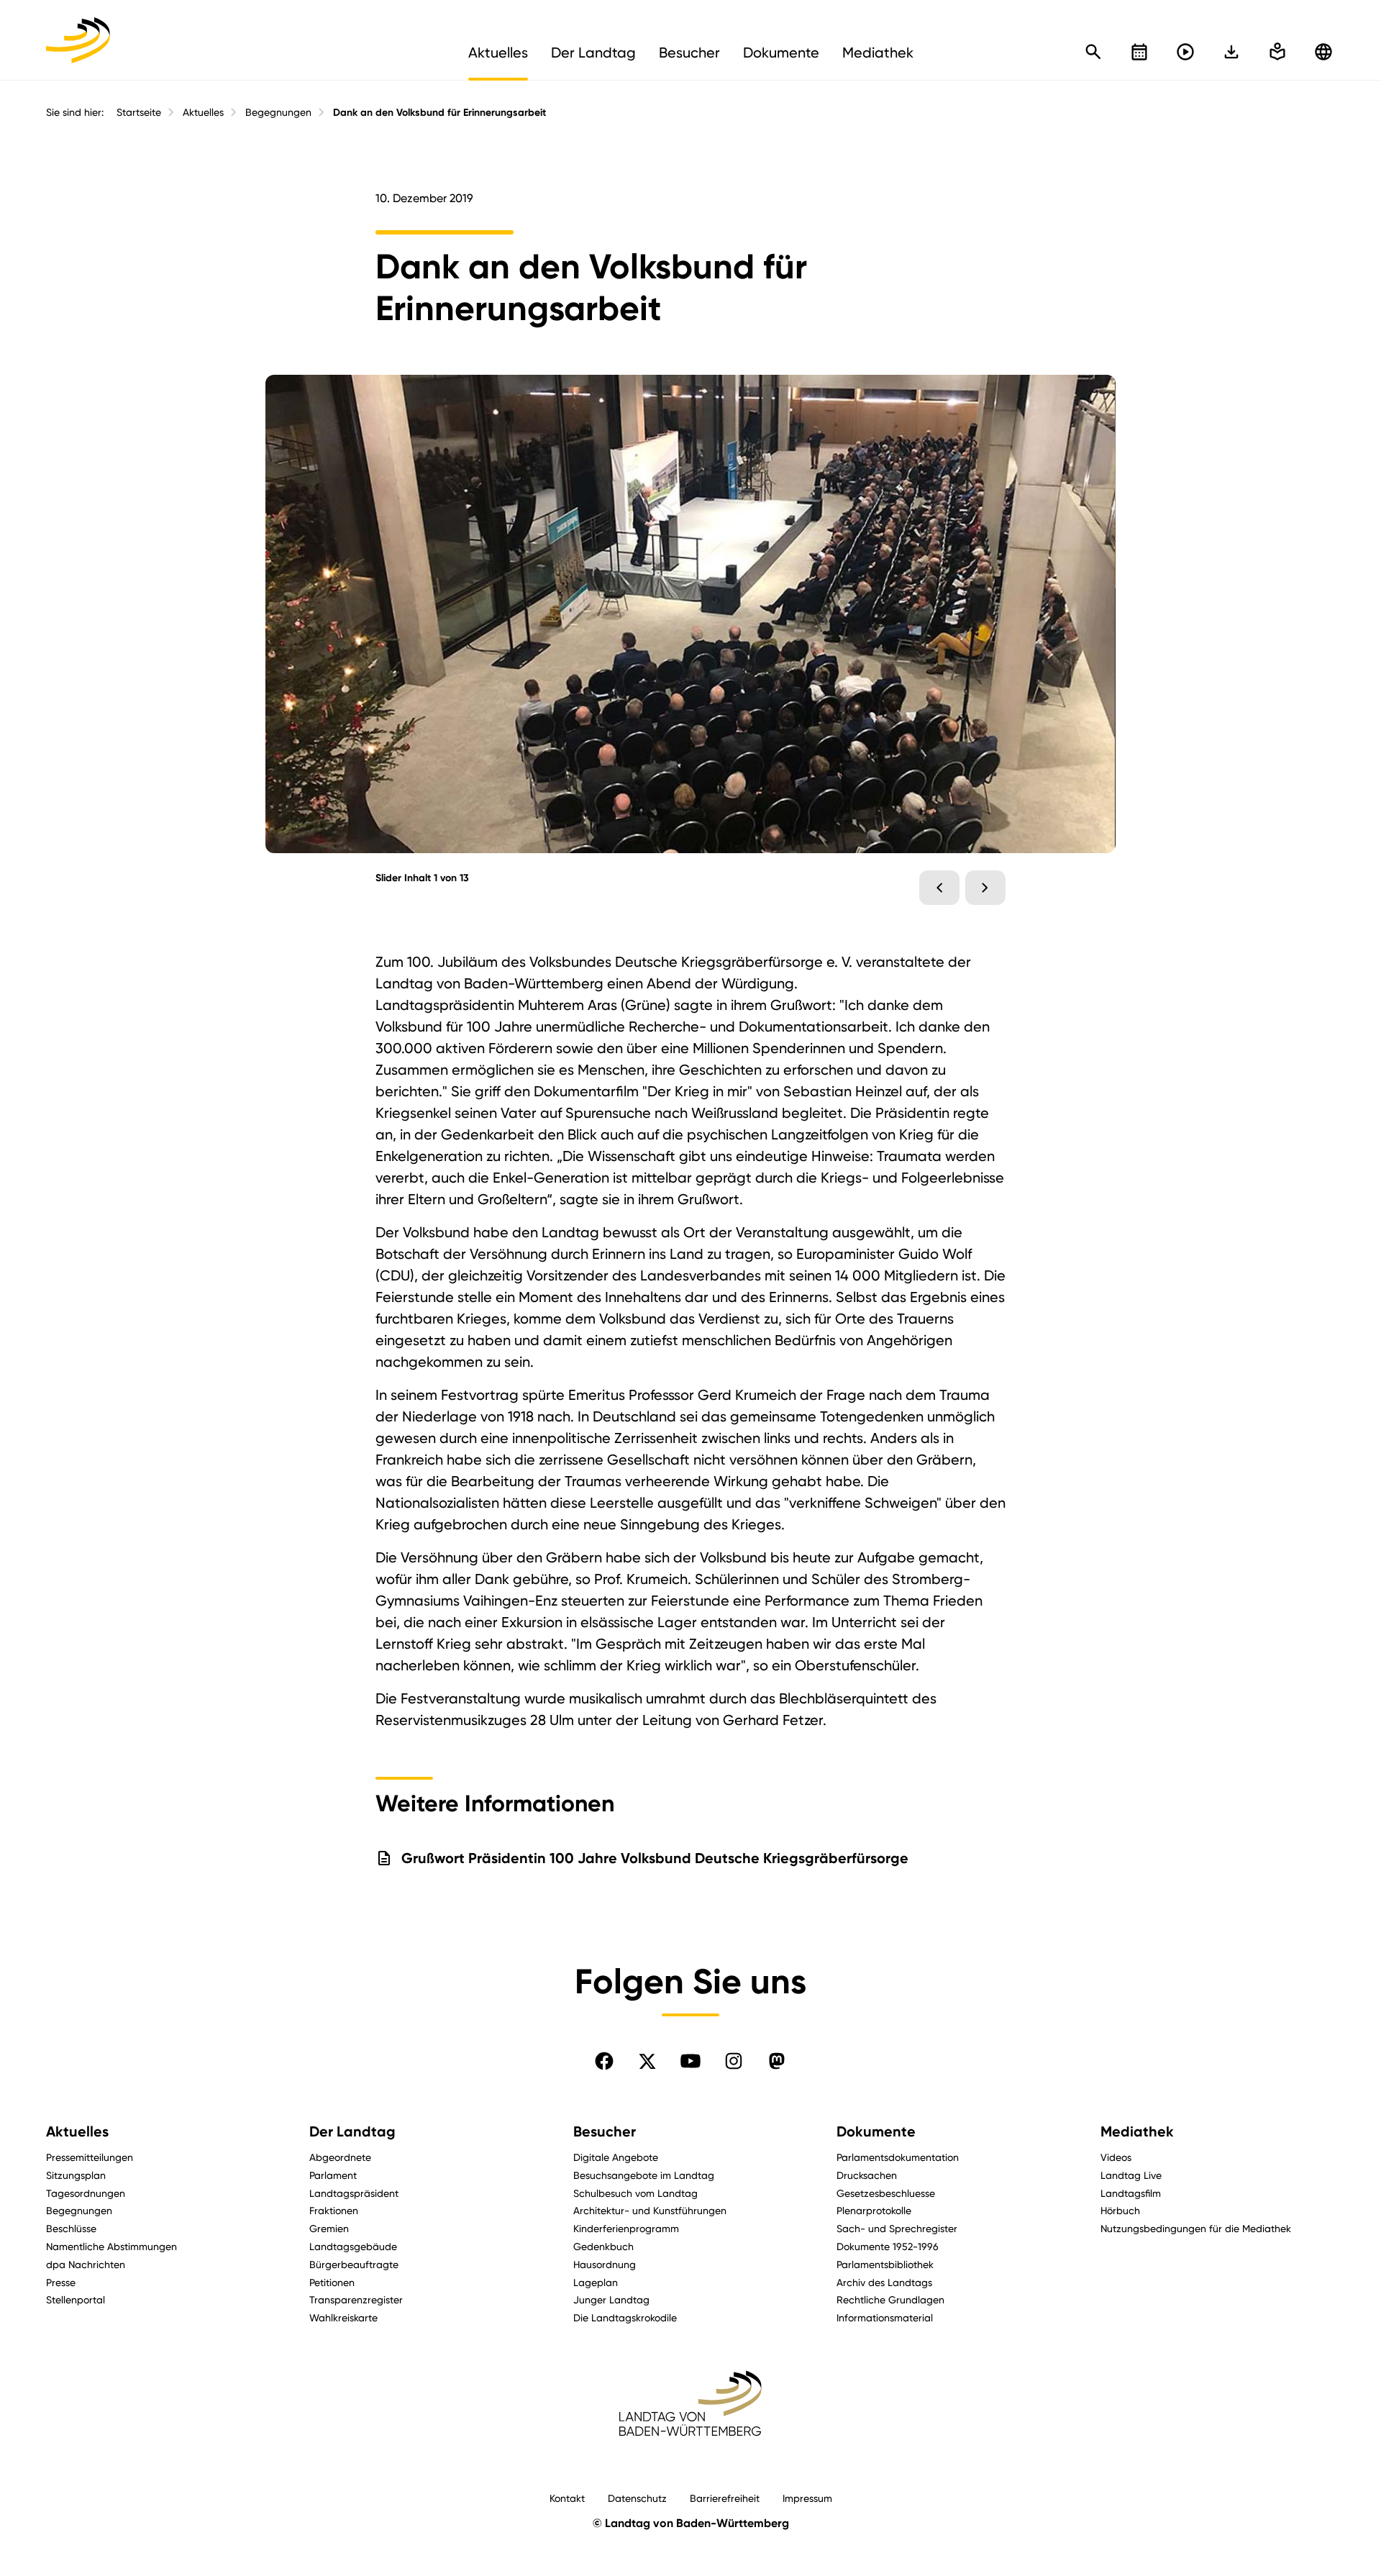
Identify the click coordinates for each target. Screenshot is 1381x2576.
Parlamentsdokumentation (898, 2157)
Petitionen (332, 2282)
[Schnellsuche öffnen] (1093, 52)
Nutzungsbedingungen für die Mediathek (1196, 2228)
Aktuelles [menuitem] (498, 53)
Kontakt (567, 2498)
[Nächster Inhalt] (985, 888)
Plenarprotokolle (874, 2210)
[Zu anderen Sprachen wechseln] (1323, 52)
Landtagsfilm (1131, 2193)
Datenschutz (637, 2498)
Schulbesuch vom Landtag (635, 2193)
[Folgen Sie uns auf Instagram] (734, 2061)
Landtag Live (1131, 2175)
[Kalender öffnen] (1139, 52)
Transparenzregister (356, 2299)
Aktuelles (203, 112)
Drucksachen (867, 2175)
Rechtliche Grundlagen (890, 2299)
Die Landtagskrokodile (625, 2317)
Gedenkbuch (603, 2246)
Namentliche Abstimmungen (111, 2246)
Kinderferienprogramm (626, 2228)
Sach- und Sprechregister (897, 2228)
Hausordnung (605, 2264)
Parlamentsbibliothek (885, 2264)
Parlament (333, 2175)
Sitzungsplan (76, 2175)
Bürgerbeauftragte (354, 2264)
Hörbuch (1120, 2210)
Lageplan (596, 2282)
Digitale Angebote (616, 2157)
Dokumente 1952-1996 (888, 2246)
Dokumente (876, 2131)
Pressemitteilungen (90, 2157)
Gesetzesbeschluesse (886, 2193)
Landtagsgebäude (353, 2246)
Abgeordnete (340, 2157)
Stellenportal (76, 2299)
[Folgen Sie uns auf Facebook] (604, 2061)
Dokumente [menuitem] (781, 53)
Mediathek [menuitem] (878, 53)
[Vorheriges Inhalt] (939, 888)
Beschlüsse (71, 2228)
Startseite (139, 112)
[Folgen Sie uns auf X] (647, 2061)
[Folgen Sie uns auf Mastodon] (777, 2061)
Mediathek (1137, 2131)
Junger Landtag (611, 2299)
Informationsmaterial (885, 2317)
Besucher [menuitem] (689, 53)
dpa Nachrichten (86, 2264)
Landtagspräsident (354, 2193)
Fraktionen (334, 2210)
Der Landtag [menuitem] (593, 53)
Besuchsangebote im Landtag (644, 2175)
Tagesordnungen (86, 2193)
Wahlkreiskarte (343, 2317)
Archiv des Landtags (884, 2282)
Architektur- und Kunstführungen (650, 2210)
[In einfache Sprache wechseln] (1231, 52)
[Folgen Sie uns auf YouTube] (690, 2061)
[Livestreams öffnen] (1185, 52)
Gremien (329, 2228)
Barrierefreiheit (725, 2498)
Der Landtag (352, 2131)
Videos (1116, 2157)
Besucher (605, 2131)
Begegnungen (278, 112)
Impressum (807, 2498)
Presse (61, 2282)
